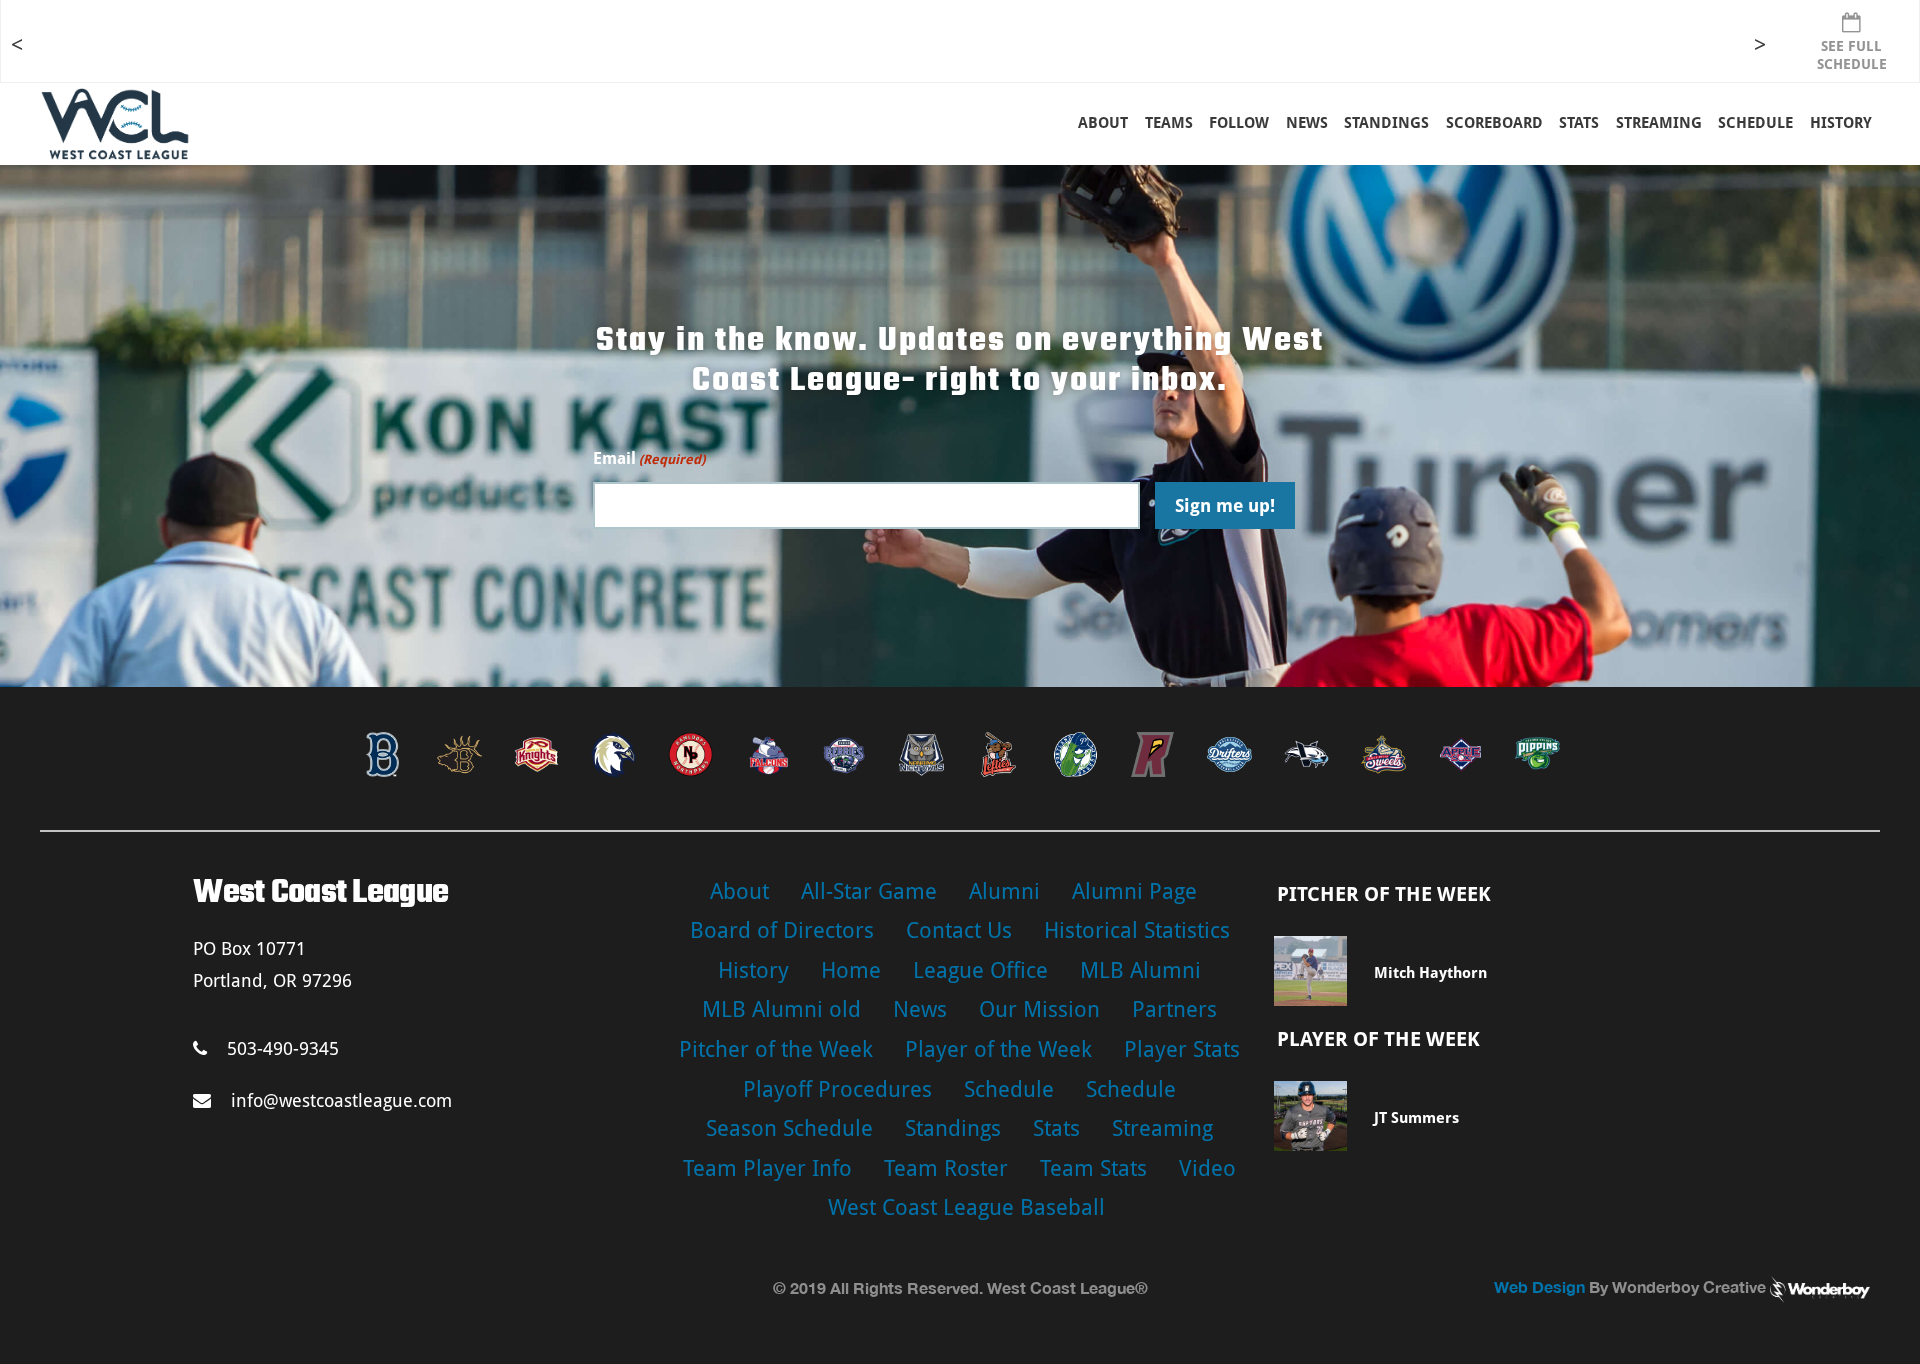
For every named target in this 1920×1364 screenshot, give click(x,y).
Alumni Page (1134, 891)
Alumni (1004, 891)
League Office (980, 970)
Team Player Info (767, 1168)
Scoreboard (1494, 123)
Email (649, 458)
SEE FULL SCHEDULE (1852, 55)
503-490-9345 (283, 1048)
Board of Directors (782, 930)
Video (1207, 1168)
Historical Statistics (1137, 930)
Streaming (1659, 123)
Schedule (1009, 1089)
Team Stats (1093, 1168)
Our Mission (1039, 1009)
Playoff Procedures (837, 1089)
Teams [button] (1169, 123)
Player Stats (1182, 1049)
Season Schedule (789, 1128)
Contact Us (959, 930)
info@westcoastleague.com (341, 1100)
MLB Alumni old (781, 1009)
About (1103, 123)
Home (851, 970)
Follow (1239, 123)
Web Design (1539, 1286)
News (1307, 123)
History (1841, 123)
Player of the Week (998, 1049)
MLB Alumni (1140, 970)
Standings (1386, 123)
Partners (1174, 1009)
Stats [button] (1579, 123)
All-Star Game (869, 891)
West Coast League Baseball (966, 1207)
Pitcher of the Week (776, 1049)
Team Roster (946, 1168)
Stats (1056, 1128)
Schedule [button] (1755, 123)
